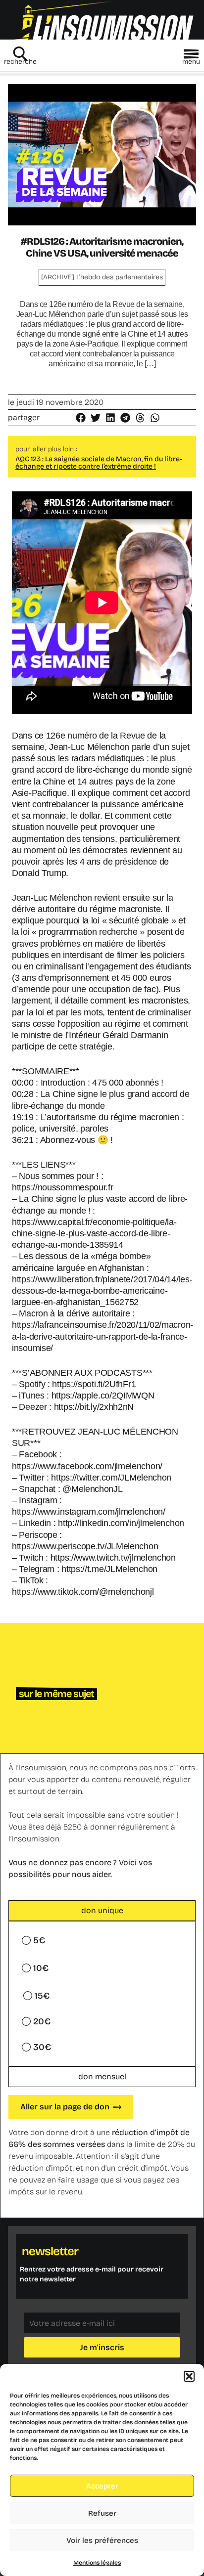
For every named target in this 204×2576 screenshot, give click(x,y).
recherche (20, 62)
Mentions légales (97, 2563)
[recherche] (20, 54)
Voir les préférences (102, 2540)
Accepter (102, 2486)
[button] (189, 2376)
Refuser (102, 2513)
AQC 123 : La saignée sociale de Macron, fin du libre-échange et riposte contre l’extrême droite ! (99, 463)
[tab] (102, 1911)
